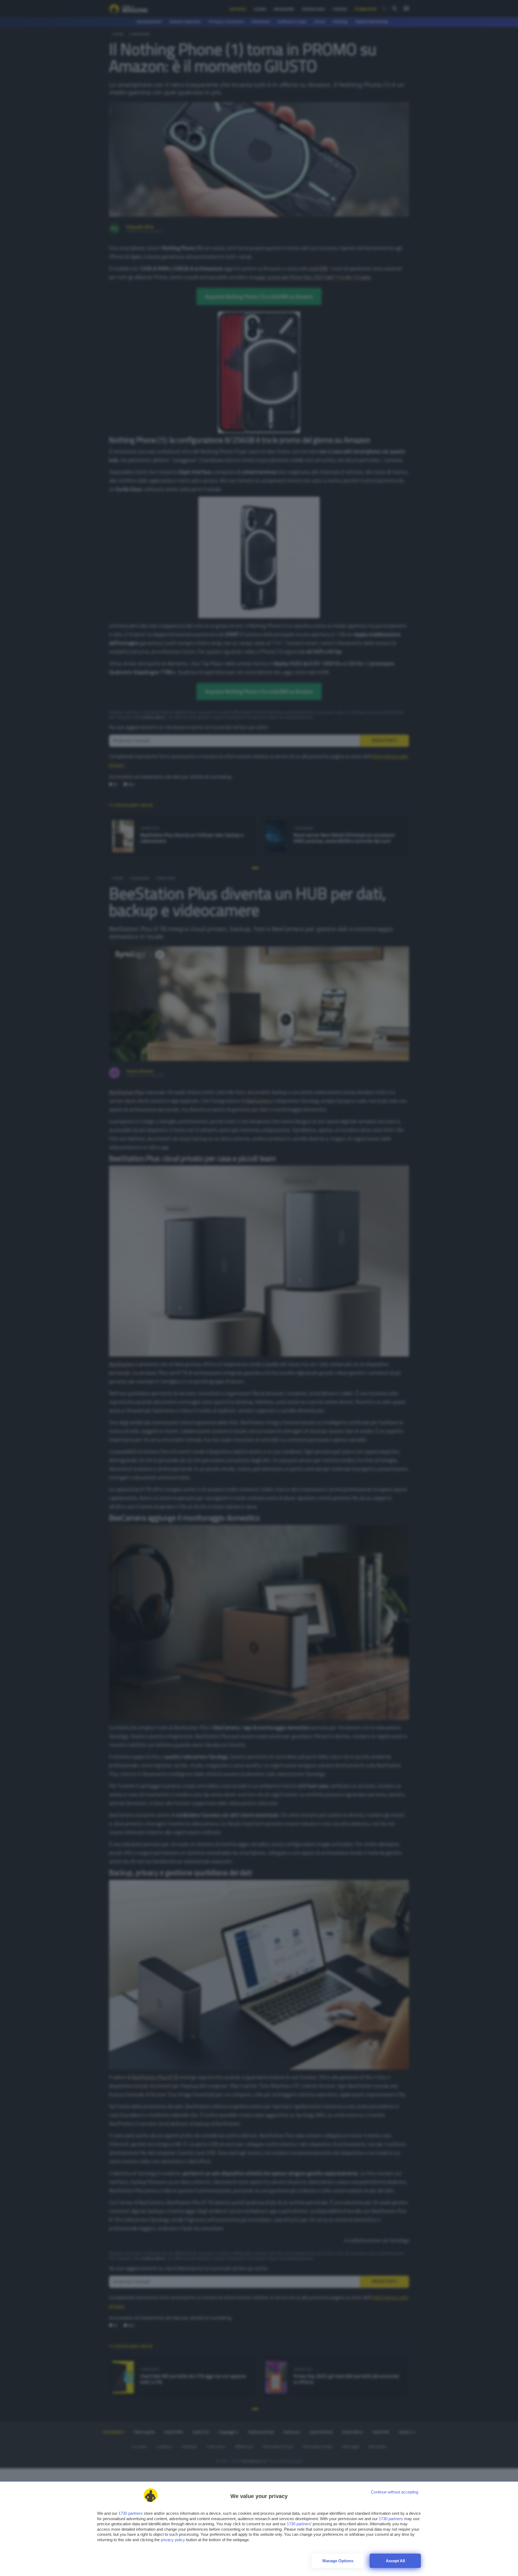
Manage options (338, 2561)
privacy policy (173, 2540)
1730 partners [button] (131, 2513)
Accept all (395, 2561)
